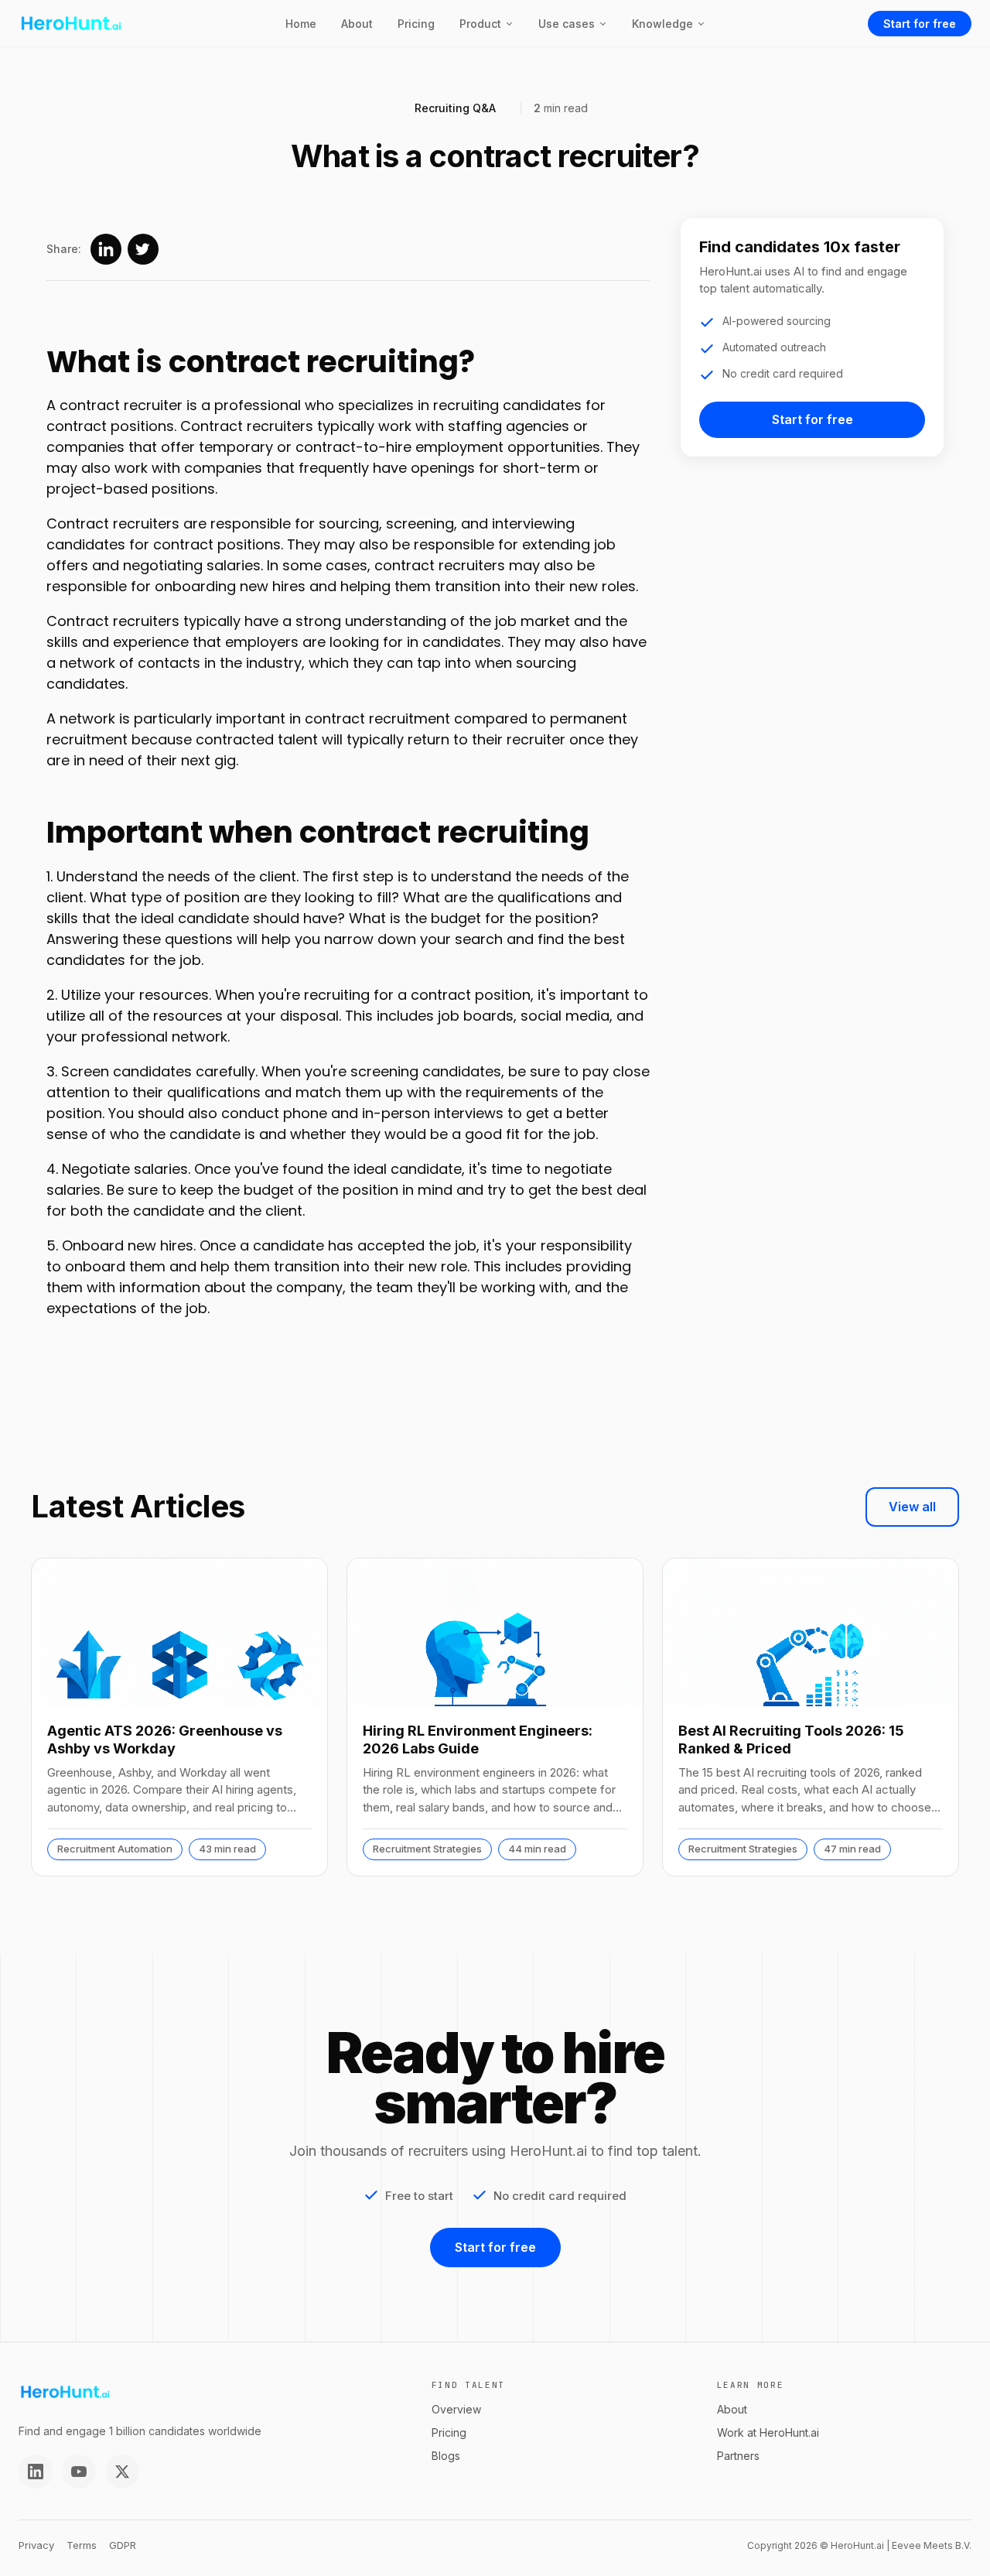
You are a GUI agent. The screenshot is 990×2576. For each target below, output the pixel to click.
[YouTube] (79, 2472)
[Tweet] (143, 249)
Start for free (920, 24)
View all (912, 1507)
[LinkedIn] (36, 2472)
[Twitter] (122, 2472)
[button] (486, 24)
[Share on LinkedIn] (106, 249)
